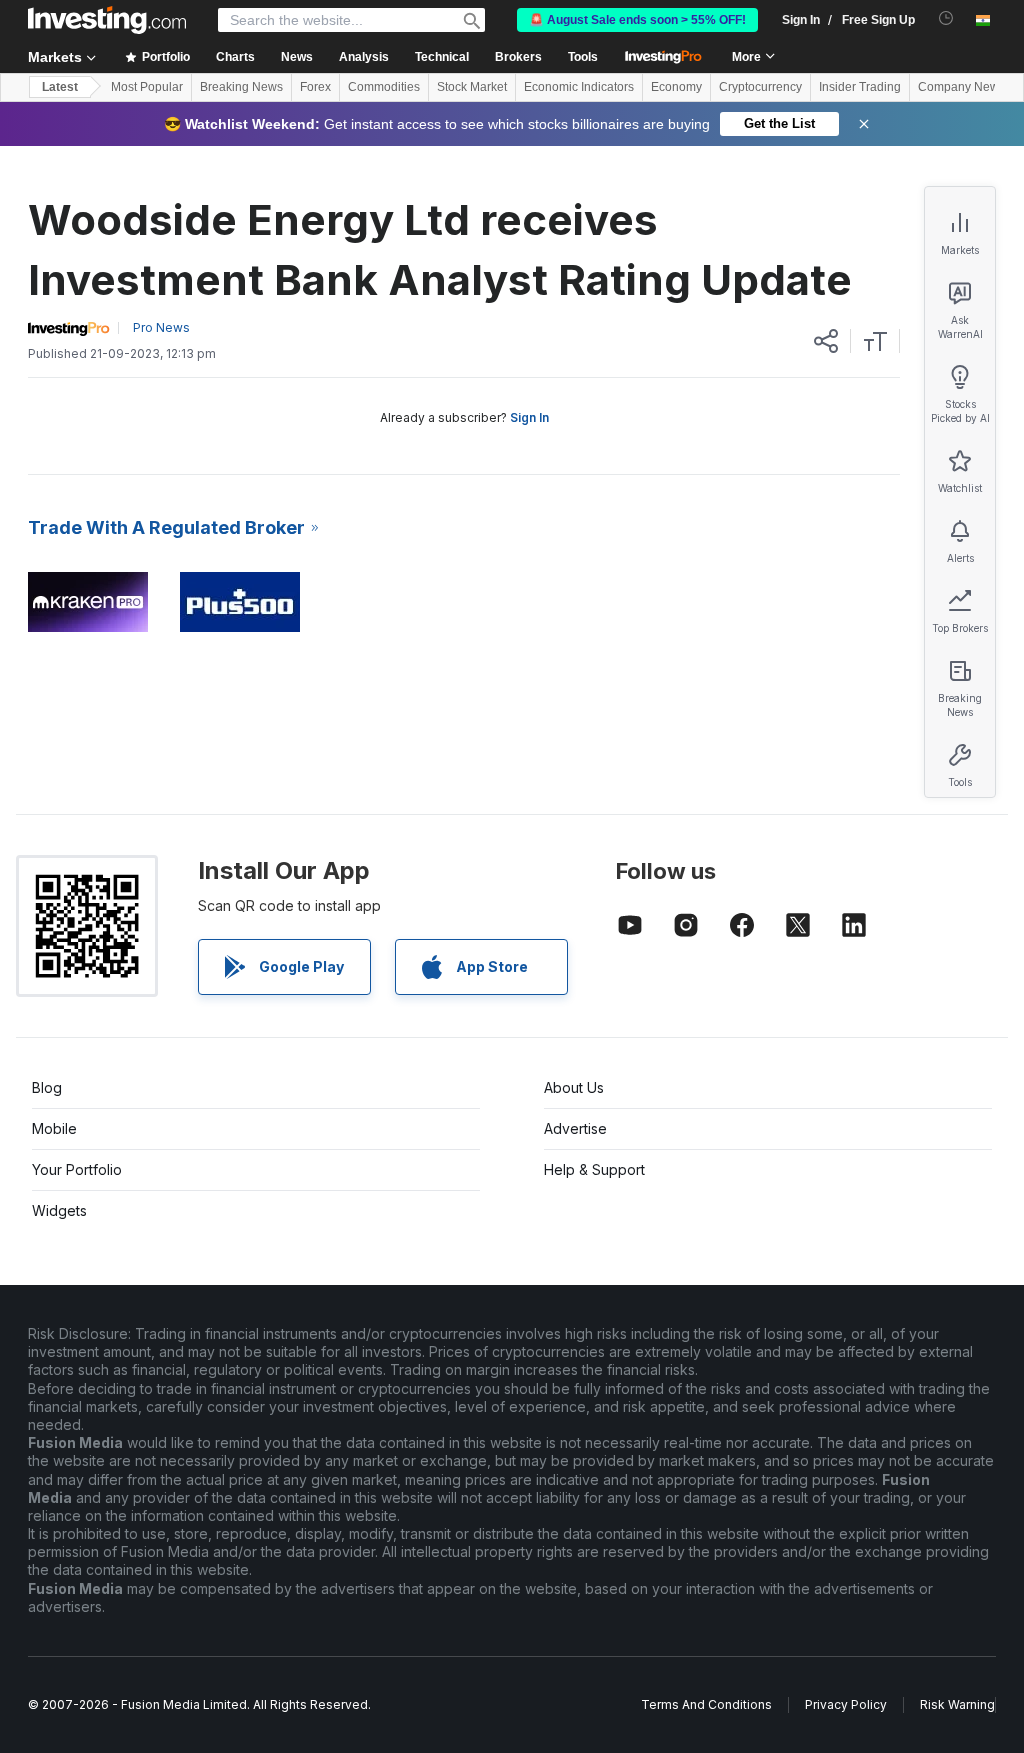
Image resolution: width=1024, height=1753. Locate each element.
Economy (676, 87)
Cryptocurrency (760, 87)
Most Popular (147, 87)
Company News (961, 87)
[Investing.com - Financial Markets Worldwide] (107, 20)
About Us (574, 1087)
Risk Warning (957, 1704)
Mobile (54, 1128)
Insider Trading (860, 87)
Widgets (59, 1210)
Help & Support (594, 1169)
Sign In (529, 417)
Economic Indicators (579, 87)
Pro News (161, 327)
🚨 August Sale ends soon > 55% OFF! (637, 20)
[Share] (826, 341)
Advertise (575, 1128)
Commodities (384, 87)
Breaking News (241, 87)
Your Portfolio (77, 1169)
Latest (60, 87)
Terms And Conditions (706, 1704)
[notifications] (946, 18)
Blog (47, 1087)
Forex (315, 87)
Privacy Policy (846, 1704)
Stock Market (472, 87)
